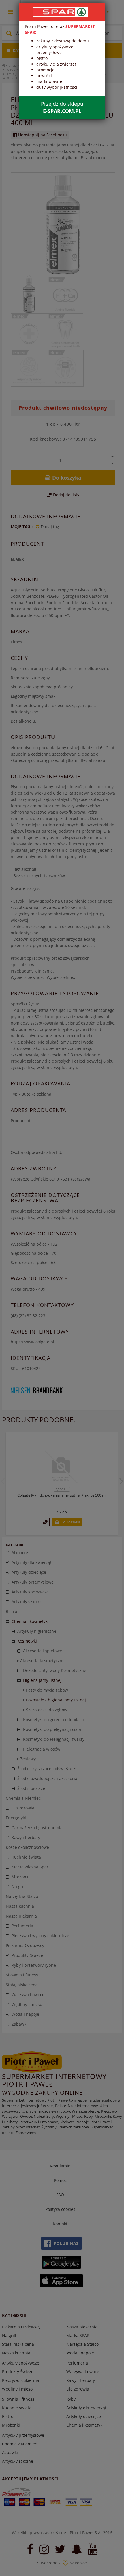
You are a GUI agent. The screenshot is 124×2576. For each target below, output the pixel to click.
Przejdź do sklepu (62, 107)
